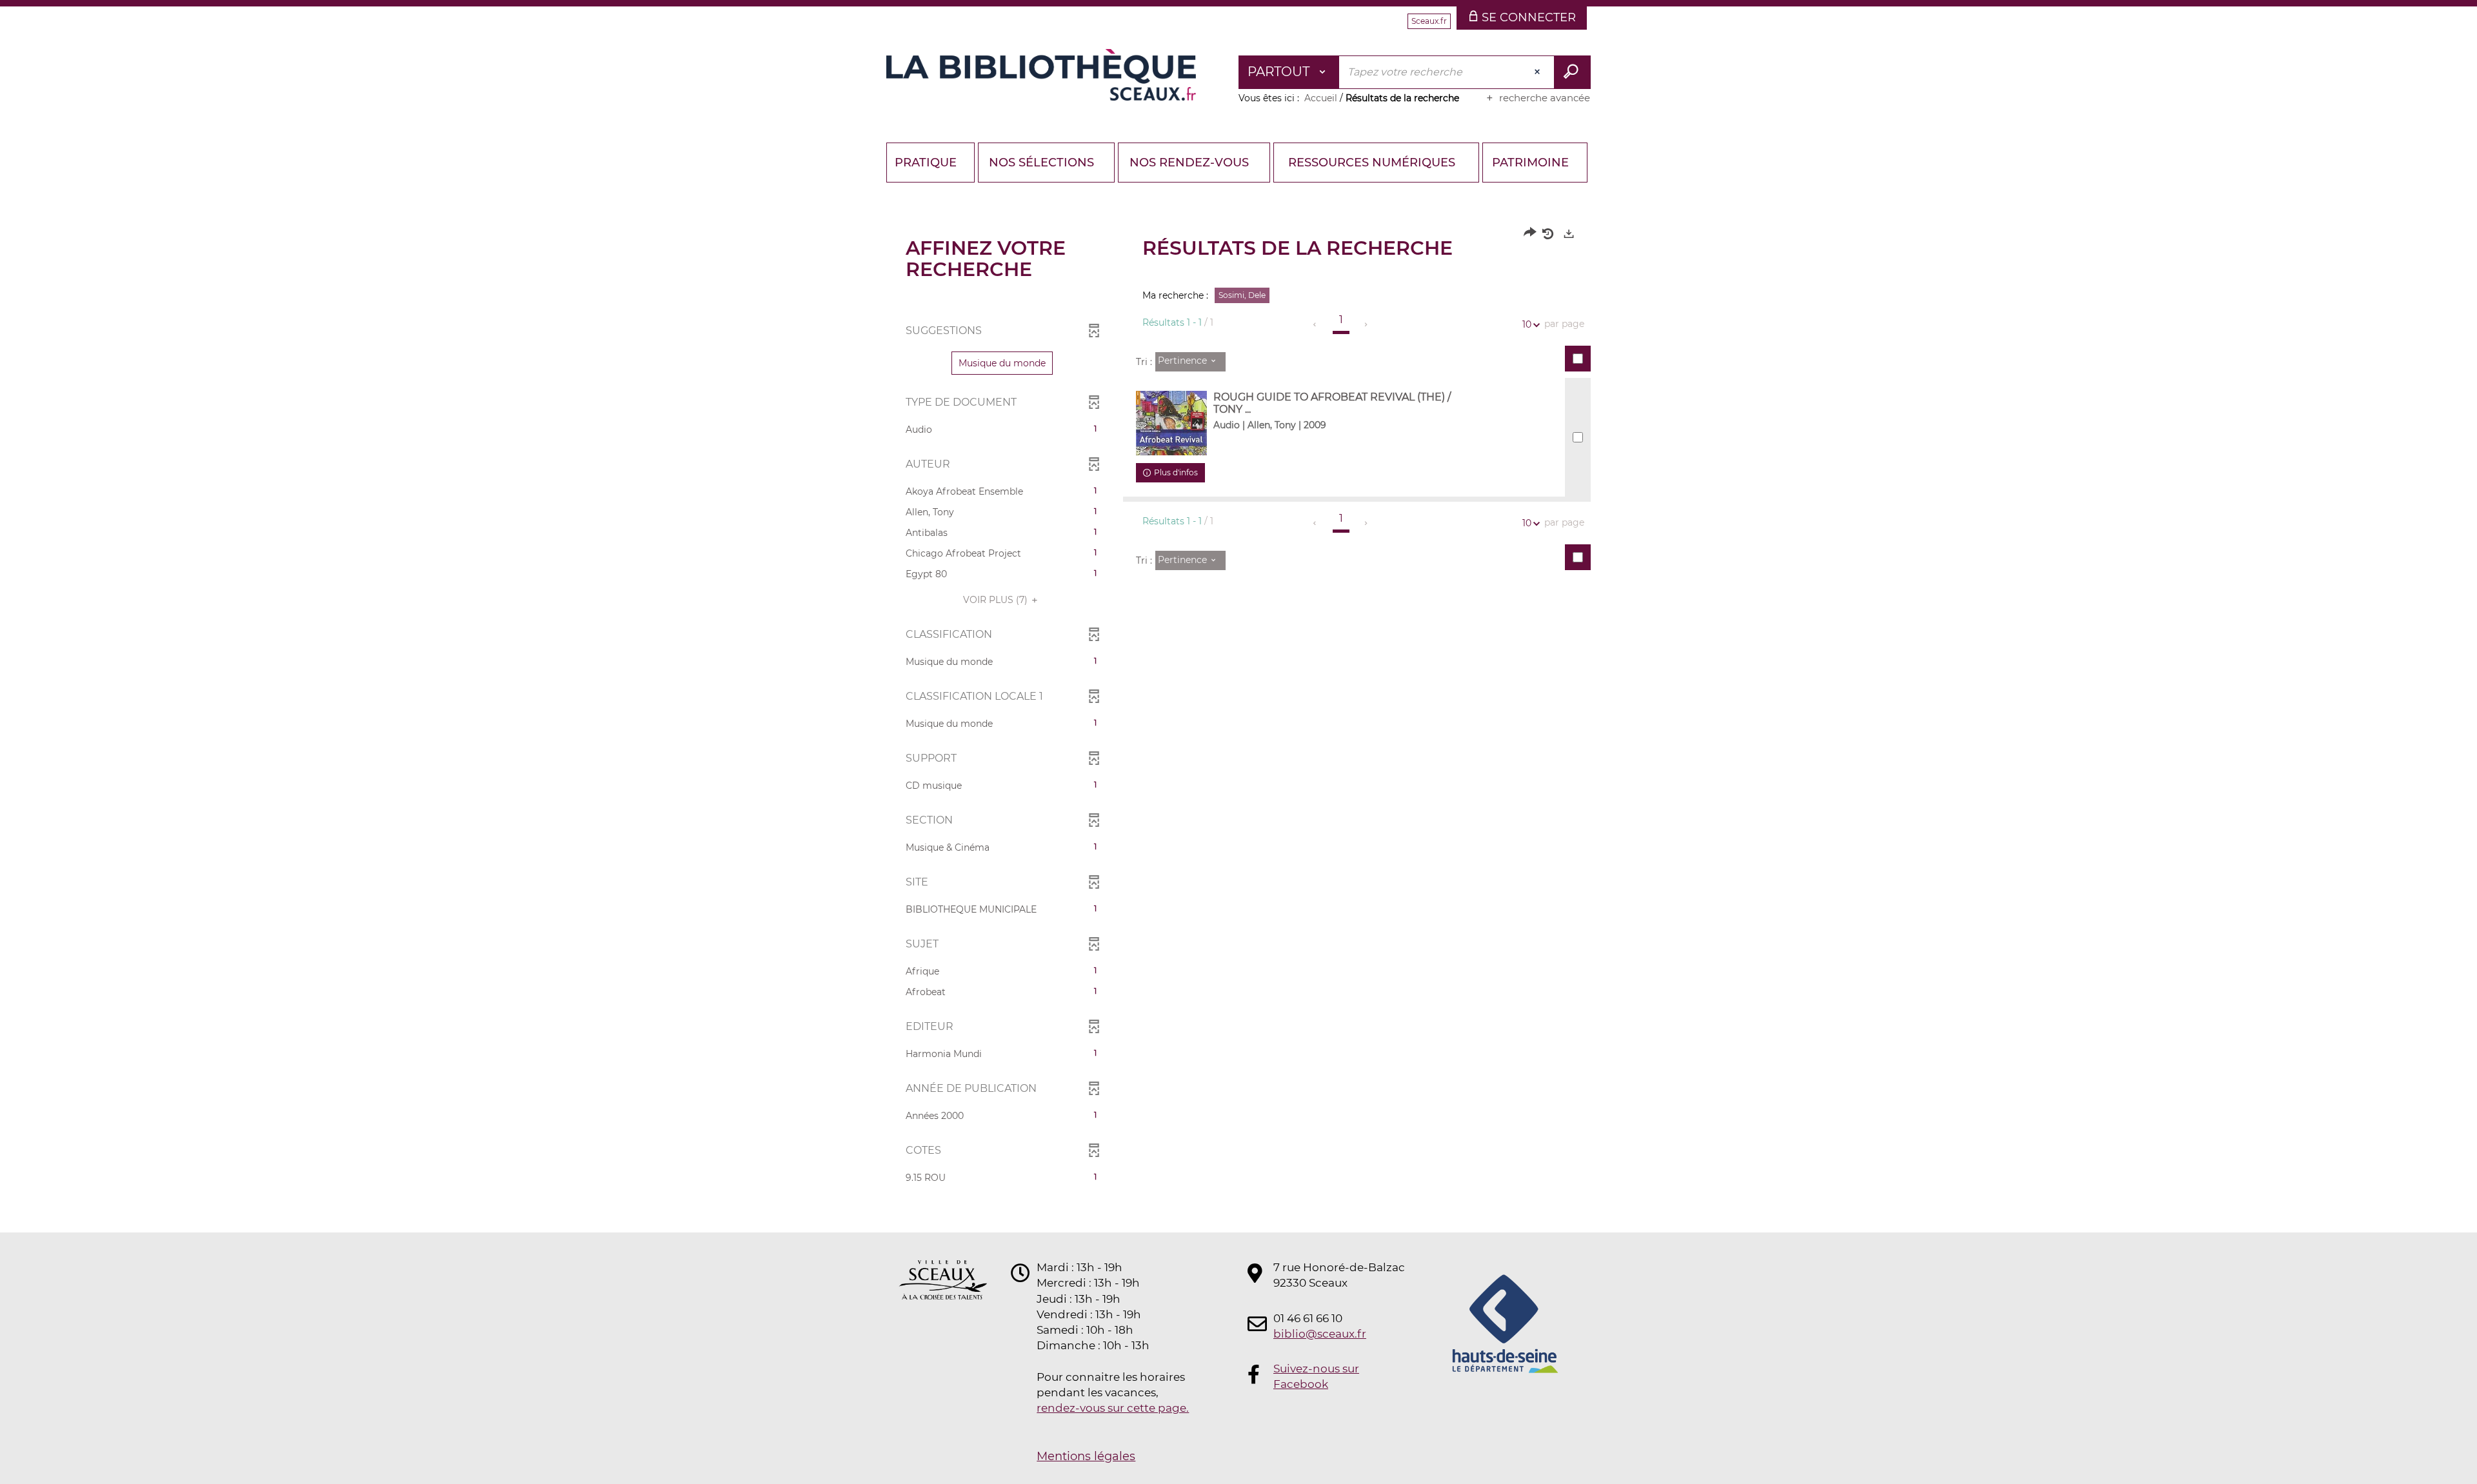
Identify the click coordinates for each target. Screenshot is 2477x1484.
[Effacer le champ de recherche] (1538, 72)
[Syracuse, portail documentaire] (1041, 75)
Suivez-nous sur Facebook (1316, 1376)
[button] (1002, 363)
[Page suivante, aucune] (1367, 324)
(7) (997, 600)
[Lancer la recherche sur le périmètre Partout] (1572, 72)
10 (1527, 324)
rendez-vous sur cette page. (1113, 1408)
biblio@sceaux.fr (1320, 1334)
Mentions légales (1086, 1456)
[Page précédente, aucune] (1316, 324)
